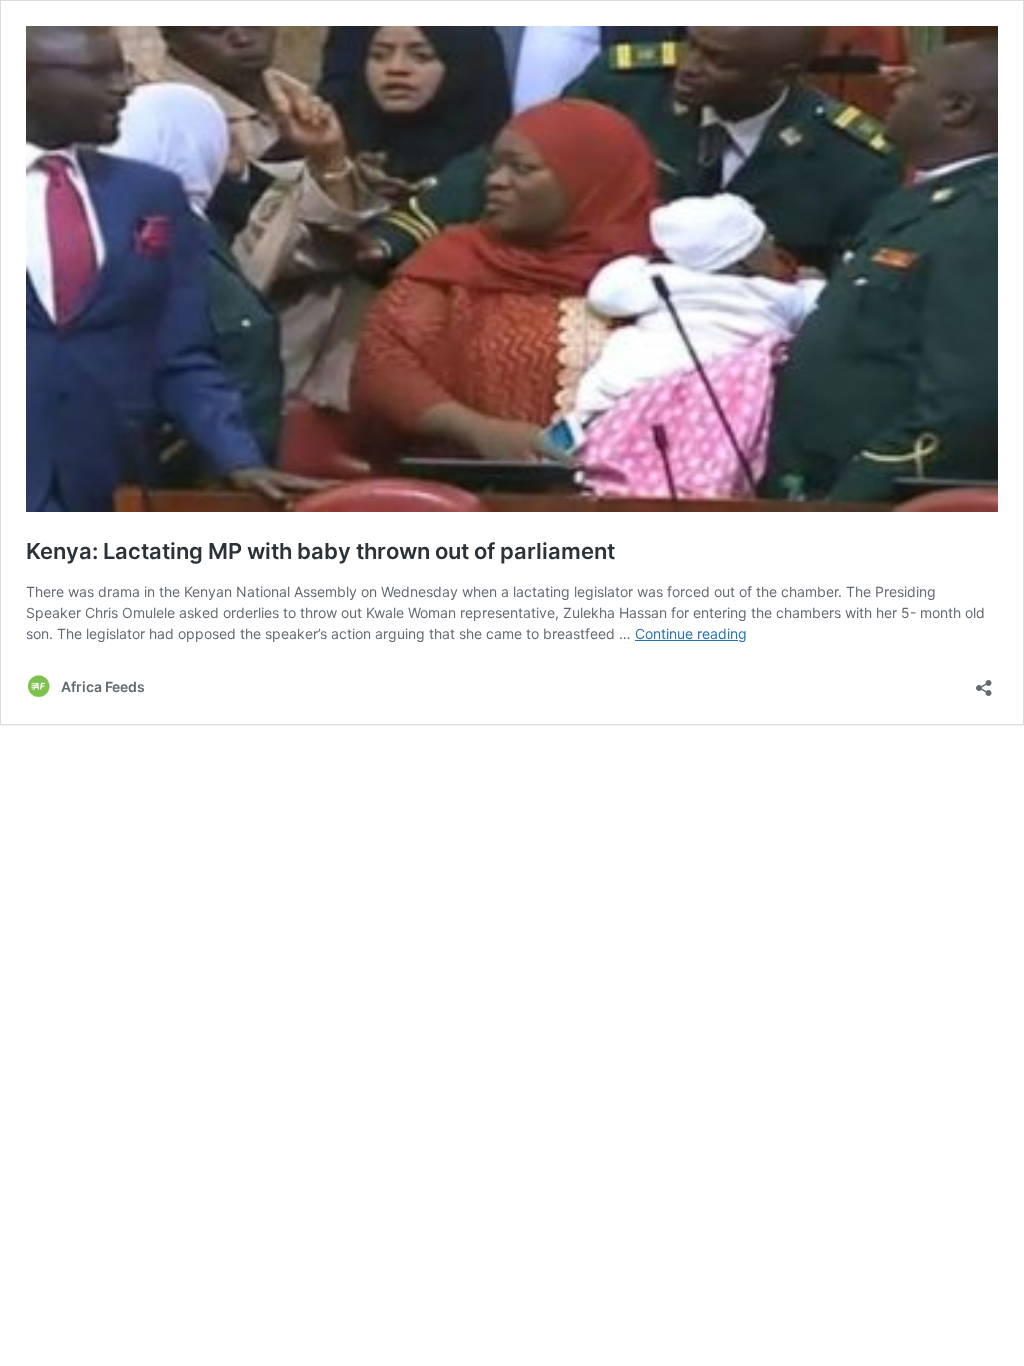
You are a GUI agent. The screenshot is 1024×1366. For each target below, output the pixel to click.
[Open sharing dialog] (984, 681)
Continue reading (691, 633)
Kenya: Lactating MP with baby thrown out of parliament (320, 551)
